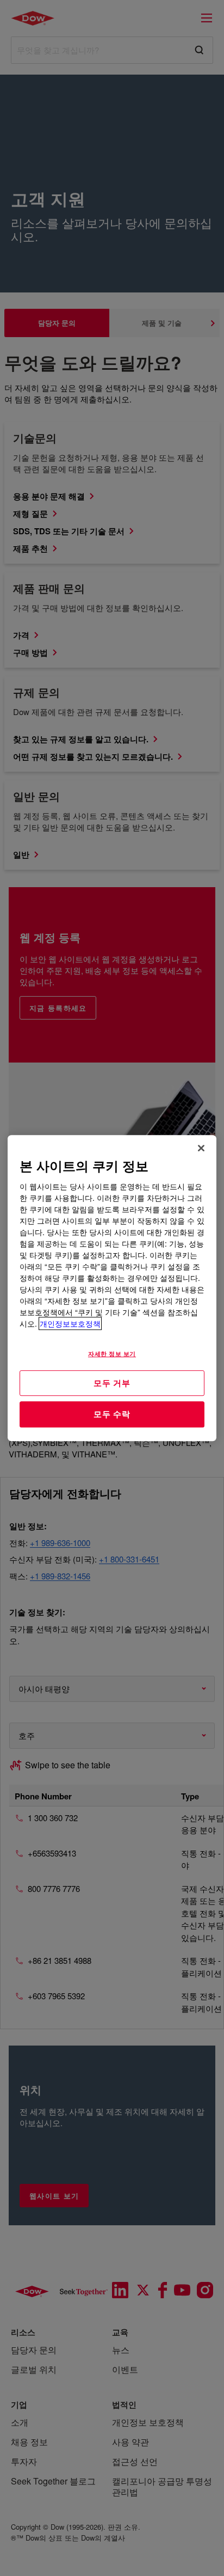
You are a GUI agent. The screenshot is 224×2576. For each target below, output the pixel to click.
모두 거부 (112, 1383)
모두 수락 (112, 1414)
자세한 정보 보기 (112, 1353)
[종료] (201, 1148)
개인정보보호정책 (70, 1323)
